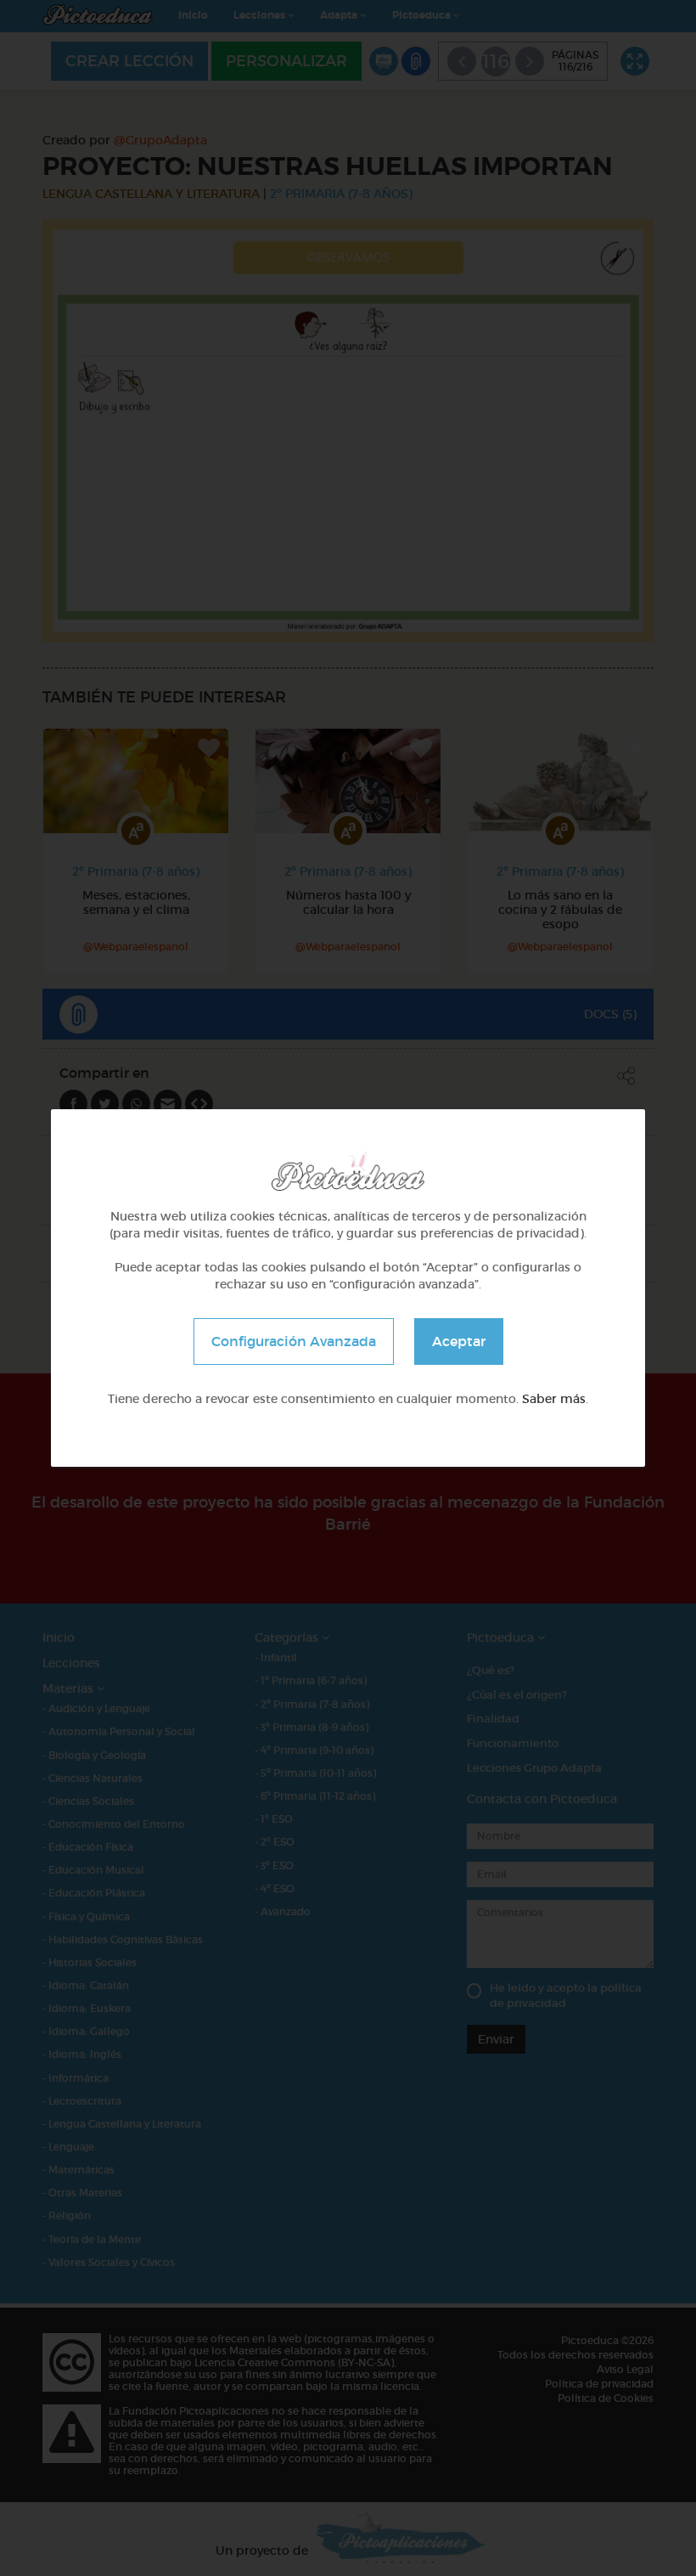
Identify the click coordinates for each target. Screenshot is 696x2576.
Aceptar (459, 1341)
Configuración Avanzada (294, 1341)
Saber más (554, 1399)
